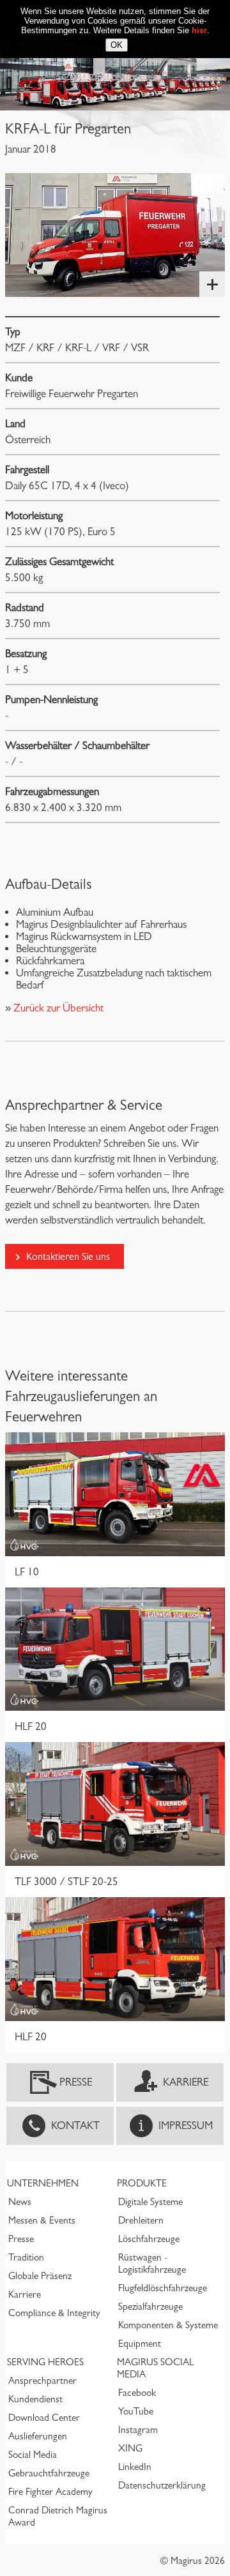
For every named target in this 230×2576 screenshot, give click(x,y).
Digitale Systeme (150, 2202)
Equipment (140, 2344)
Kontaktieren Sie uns (68, 1256)
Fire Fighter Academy (50, 2492)
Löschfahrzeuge (149, 2239)
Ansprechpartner (42, 2381)
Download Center (44, 2418)
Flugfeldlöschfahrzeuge (163, 2288)
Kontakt (75, 2125)
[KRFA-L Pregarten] (115, 235)
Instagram (138, 2430)
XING (130, 2448)
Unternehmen (43, 2183)
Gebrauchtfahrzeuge (49, 2473)
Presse (76, 2082)
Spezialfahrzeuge (150, 2307)
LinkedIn (135, 2467)
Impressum (186, 2125)
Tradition (26, 2257)
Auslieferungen (38, 2436)
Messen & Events (42, 2220)
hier (199, 30)
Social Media (33, 2455)
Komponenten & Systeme (168, 2325)
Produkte (142, 2183)
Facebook (137, 2393)
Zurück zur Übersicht (57, 1008)
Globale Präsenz (40, 2276)
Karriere (186, 2082)
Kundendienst (35, 2399)
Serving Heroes (45, 2362)
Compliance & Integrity (54, 2313)
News (20, 2202)
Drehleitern (141, 2220)
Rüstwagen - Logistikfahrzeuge (152, 2263)
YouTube (136, 2411)
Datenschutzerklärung (162, 2485)
